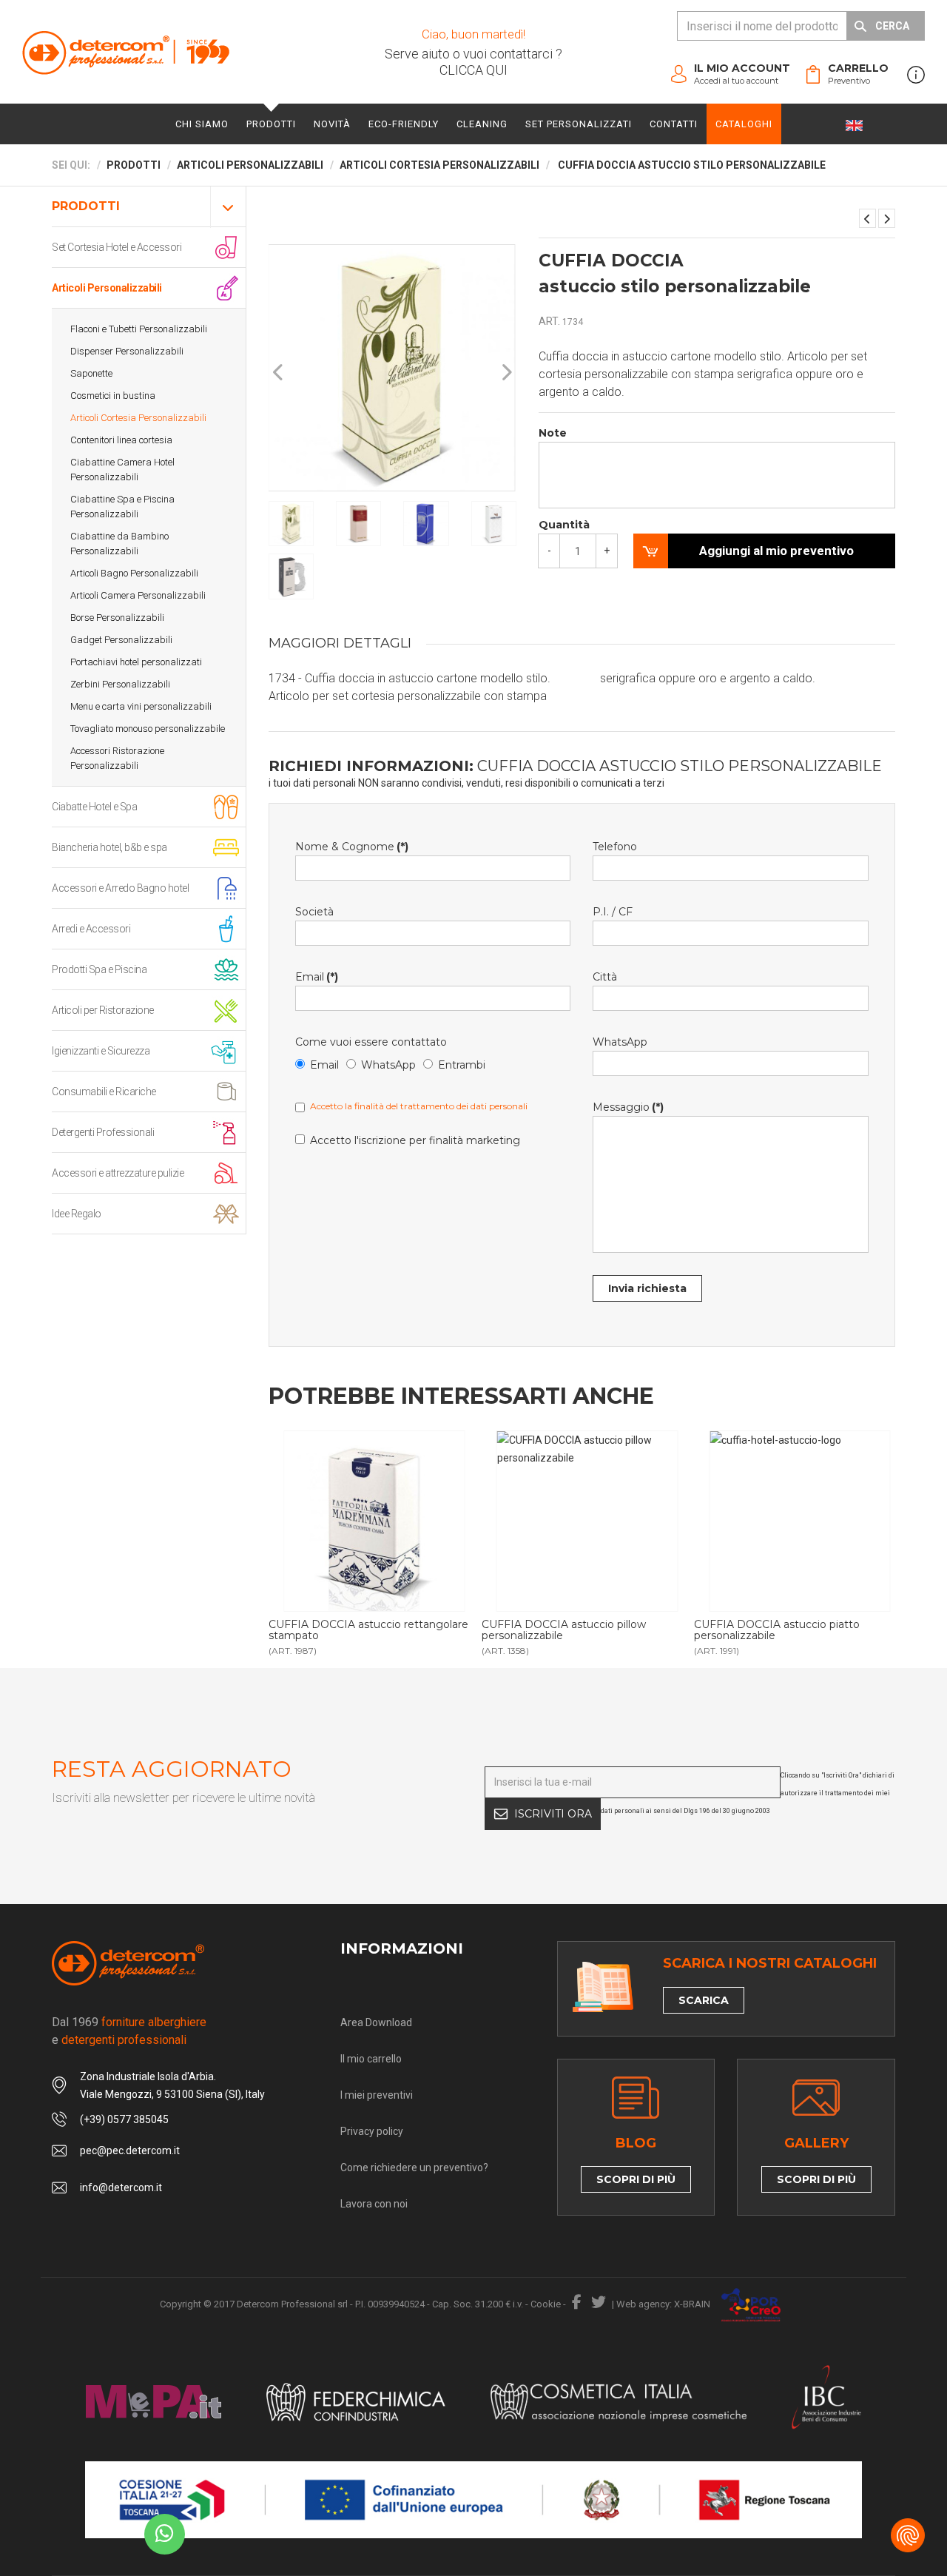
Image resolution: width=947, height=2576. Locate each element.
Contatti (674, 124)
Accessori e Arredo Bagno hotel (120, 888)
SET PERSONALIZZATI (579, 124)
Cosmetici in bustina (113, 396)
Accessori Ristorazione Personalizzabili (117, 758)
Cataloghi (744, 124)
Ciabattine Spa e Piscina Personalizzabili (122, 507)
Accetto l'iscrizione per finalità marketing (415, 1140)
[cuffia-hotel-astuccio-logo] (799, 1521)
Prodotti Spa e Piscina (99, 969)
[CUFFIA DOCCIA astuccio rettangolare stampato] (374, 1521)
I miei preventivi (377, 2095)
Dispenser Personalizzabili (127, 351)
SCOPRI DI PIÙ (636, 2179)
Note (553, 433)
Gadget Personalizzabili (121, 640)
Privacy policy (372, 2131)
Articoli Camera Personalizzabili (138, 595)
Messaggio (628, 1107)
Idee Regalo (77, 1214)
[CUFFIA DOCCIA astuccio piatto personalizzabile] (887, 218)
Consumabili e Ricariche (104, 1092)
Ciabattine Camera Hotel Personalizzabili (122, 470)
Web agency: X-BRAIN (663, 2304)
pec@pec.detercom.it (130, 2150)
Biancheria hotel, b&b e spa (109, 847)
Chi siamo (202, 124)
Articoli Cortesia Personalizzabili (138, 418)
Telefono (615, 847)
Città (605, 977)
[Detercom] (126, 52)
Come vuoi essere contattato (371, 1042)
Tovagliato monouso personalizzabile (148, 729)
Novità (332, 124)
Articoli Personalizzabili (107, 288)
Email (317, 977)
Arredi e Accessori (91, 929)
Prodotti (271, 124)
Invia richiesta (647, 1288)
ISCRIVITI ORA (553, 1814)
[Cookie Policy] (908, 2535)
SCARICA (704, 2000)
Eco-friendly (404, 124)
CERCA (892, 26)
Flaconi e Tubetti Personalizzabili (139, 329)
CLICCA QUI (473, 70)
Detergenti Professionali (103, 1132)
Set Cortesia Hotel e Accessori (117, 247)
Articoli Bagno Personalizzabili (134, 573)
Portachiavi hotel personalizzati (136, 662)
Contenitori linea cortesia (121, 440)
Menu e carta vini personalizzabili (141, 706)
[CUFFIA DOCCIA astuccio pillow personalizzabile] (867, 218)
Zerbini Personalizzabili (120, 684)
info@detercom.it (121, 2187)
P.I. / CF (613, 912)
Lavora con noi (374, 2204)
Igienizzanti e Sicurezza (101, 1051)
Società (314, 912)
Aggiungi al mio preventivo (776, 551)
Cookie (546, 2304)
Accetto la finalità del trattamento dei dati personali (419, 1106)
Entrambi (462, 1065)
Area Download (376, 2022)
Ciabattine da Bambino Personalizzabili (119, 544)
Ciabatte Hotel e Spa (94, 807)
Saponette (91, 373)
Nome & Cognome (352, 847)
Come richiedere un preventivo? (414, 2168)
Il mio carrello (371, 2059)
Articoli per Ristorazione (103, 1010)
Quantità (564, 525)
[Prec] (279, 373)
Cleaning (482, 124)
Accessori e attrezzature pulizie (118, 1173)
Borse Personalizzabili (117, 618)
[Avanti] (506, 373)
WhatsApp (388, 1065)
